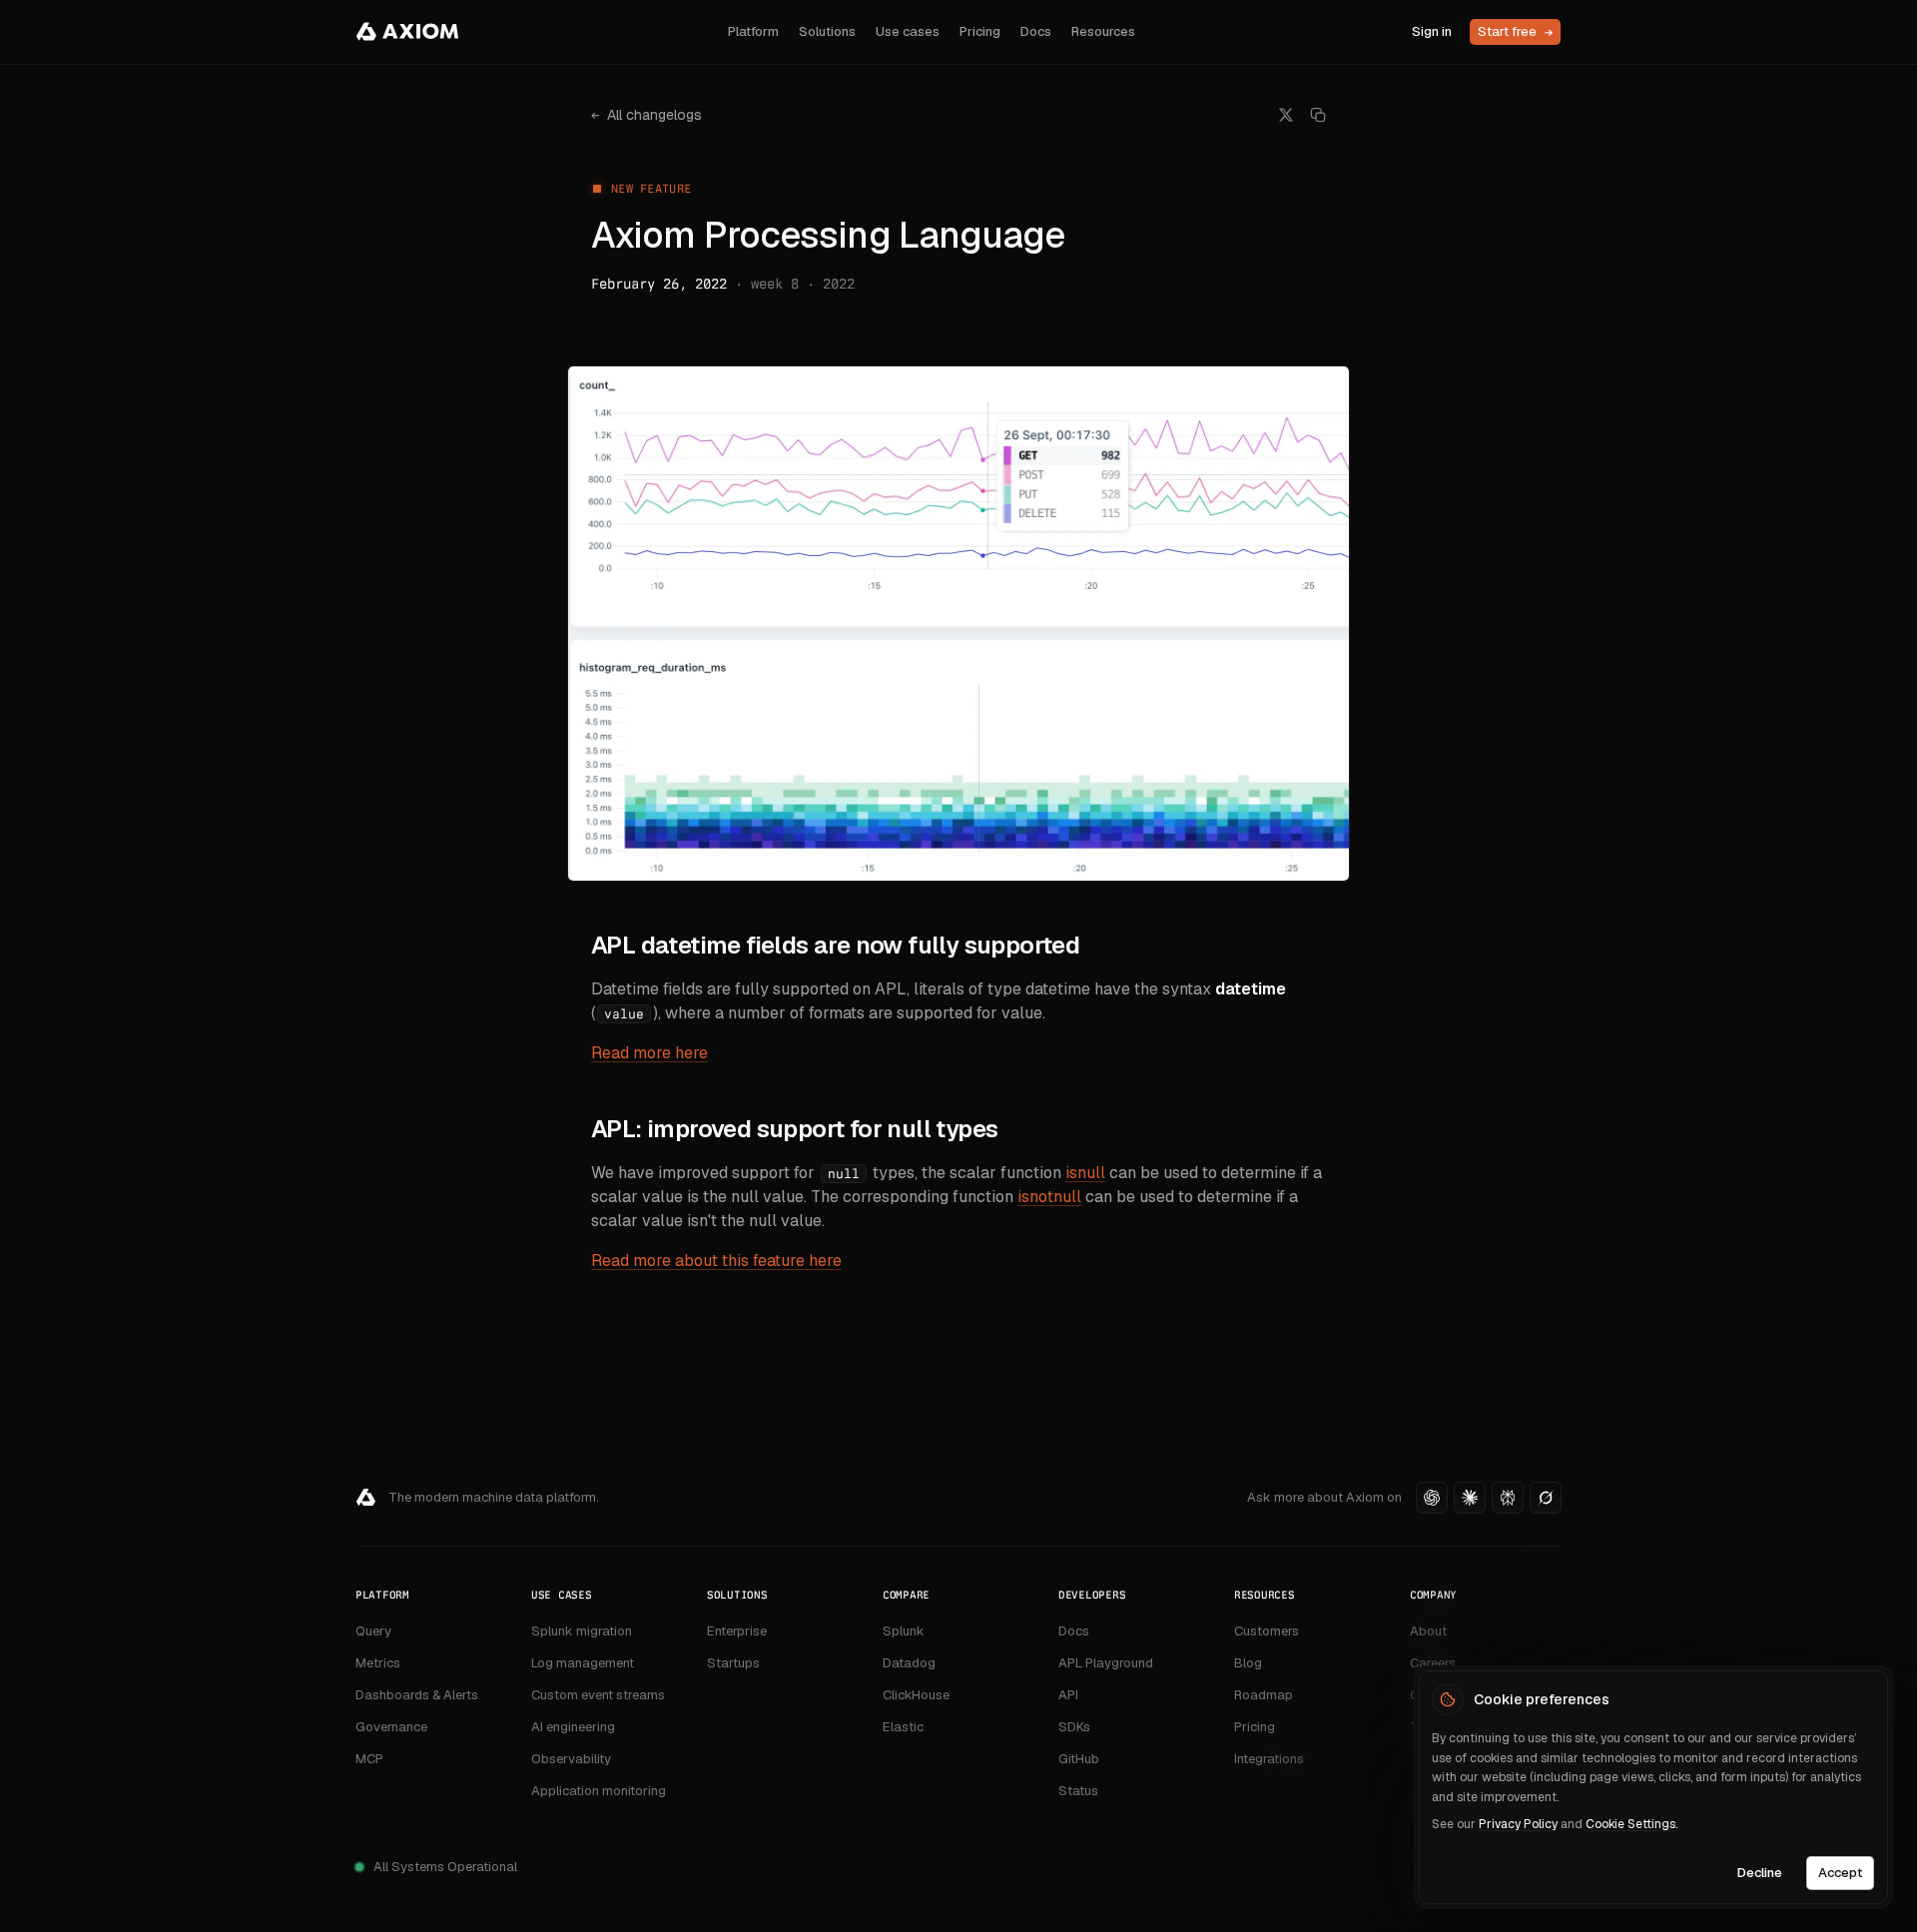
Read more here (649, 1053)
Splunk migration (582, 1631)
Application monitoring (599, 1791)
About (1428, 1631)
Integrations (1269, 1759)
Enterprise (737, 1631)
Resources (1103, 31)
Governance (391, 1727)
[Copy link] (1318, 115)
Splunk (904, 1631)
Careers (1433, 1663)
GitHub (1079, 1759)
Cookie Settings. (1631, 1824)
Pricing (980, 31)
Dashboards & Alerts (417, 1695)
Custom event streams (598, 1695)
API (1068, 1695)
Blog (1248, 1663)
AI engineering (573, 1727)
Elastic (903, 1727)
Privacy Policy (1518, 1824)
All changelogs (646, 115)
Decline (1760, 1872)
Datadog (909, 1663)
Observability (571, 1759)
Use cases (908, 31)
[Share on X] (1286, 115)
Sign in (1432, 31)
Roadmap (1264, 1695)
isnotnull (1049, 1197)
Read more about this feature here (716, 1261)
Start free (1515, 31)
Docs (1036, 31)
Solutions (827, 31)
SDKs (1074, 1727)
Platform (753, 31)
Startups (733, 1663)
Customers (1267, 1631)
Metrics (378, 1663)
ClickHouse (916, 1695)
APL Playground (1106, 1663)
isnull (1085, 1173)
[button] (1432, 1498)
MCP (369, 1759)
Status (1078, 1791)
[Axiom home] (407, 32)
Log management (583, 1663)
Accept (1840, 1872)
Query (373, 1631)
